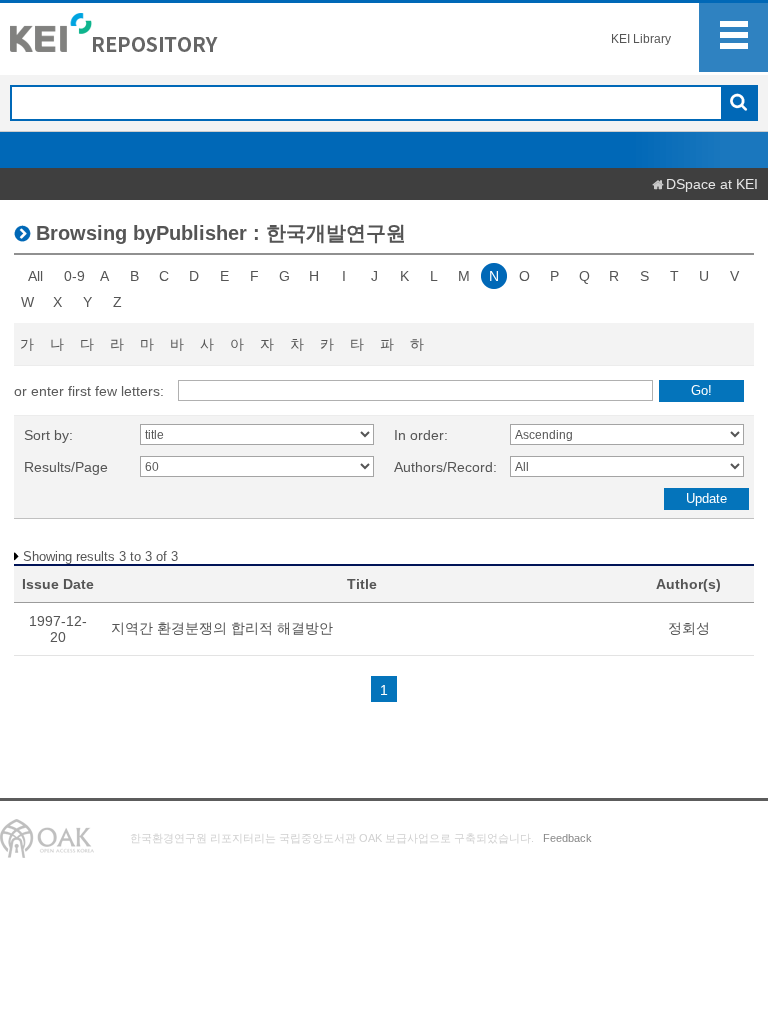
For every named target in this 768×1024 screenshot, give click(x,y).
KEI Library (641, 39)
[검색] (738, 104)
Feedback (567, 838)
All (35, 276)
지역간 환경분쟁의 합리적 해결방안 (222, 628)
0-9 (74, 276)
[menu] (733, 37)
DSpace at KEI (712, 184)
